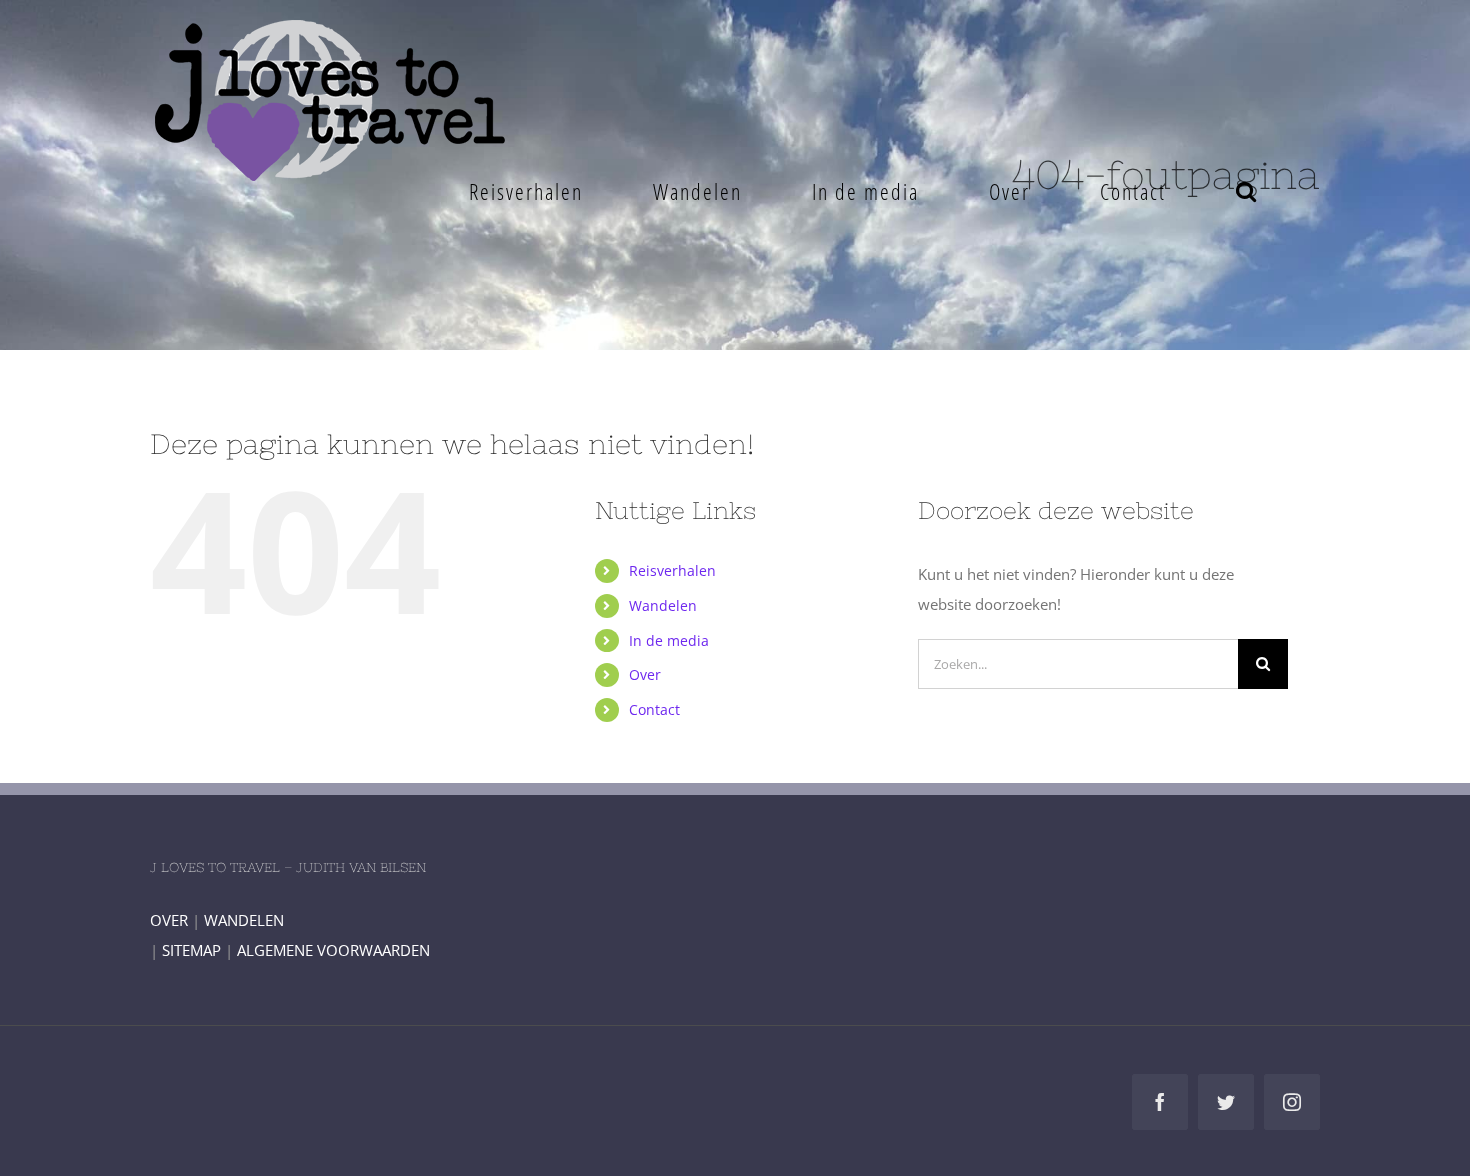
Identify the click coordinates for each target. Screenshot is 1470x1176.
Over (645, 674)
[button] (1246, 191)
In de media (669, 640)
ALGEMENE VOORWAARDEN (333, 950)
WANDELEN (244, 920)
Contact (654, 709)
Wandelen (663, 605)
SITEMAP (191, 950)
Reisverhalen (672, 570)
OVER (169, 920)
